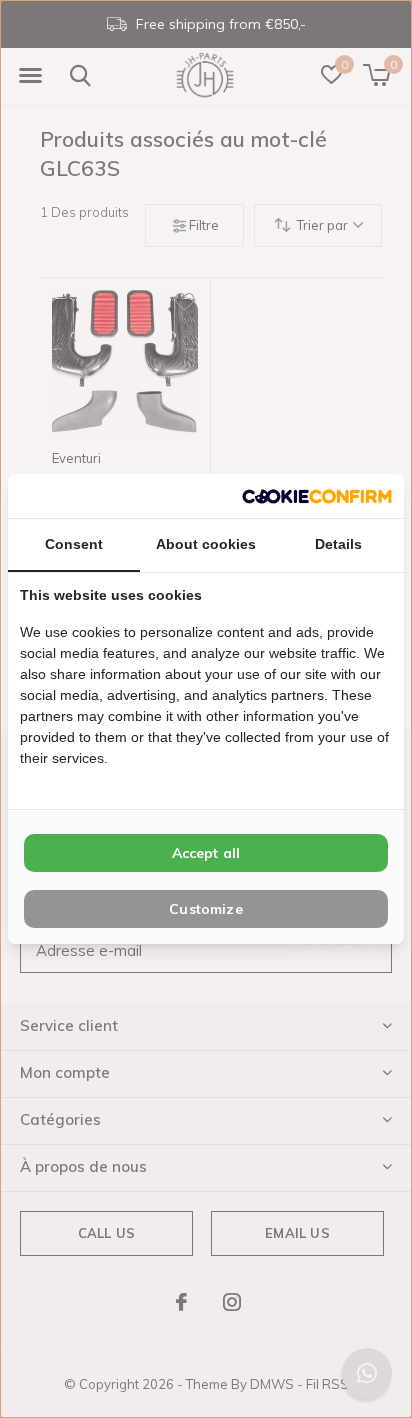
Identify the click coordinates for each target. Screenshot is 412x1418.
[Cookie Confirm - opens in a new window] (317, 495)
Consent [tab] (74, 544)
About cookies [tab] (206, 544)
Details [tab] (338, 544)
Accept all (206, 853)
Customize (206, 909)
